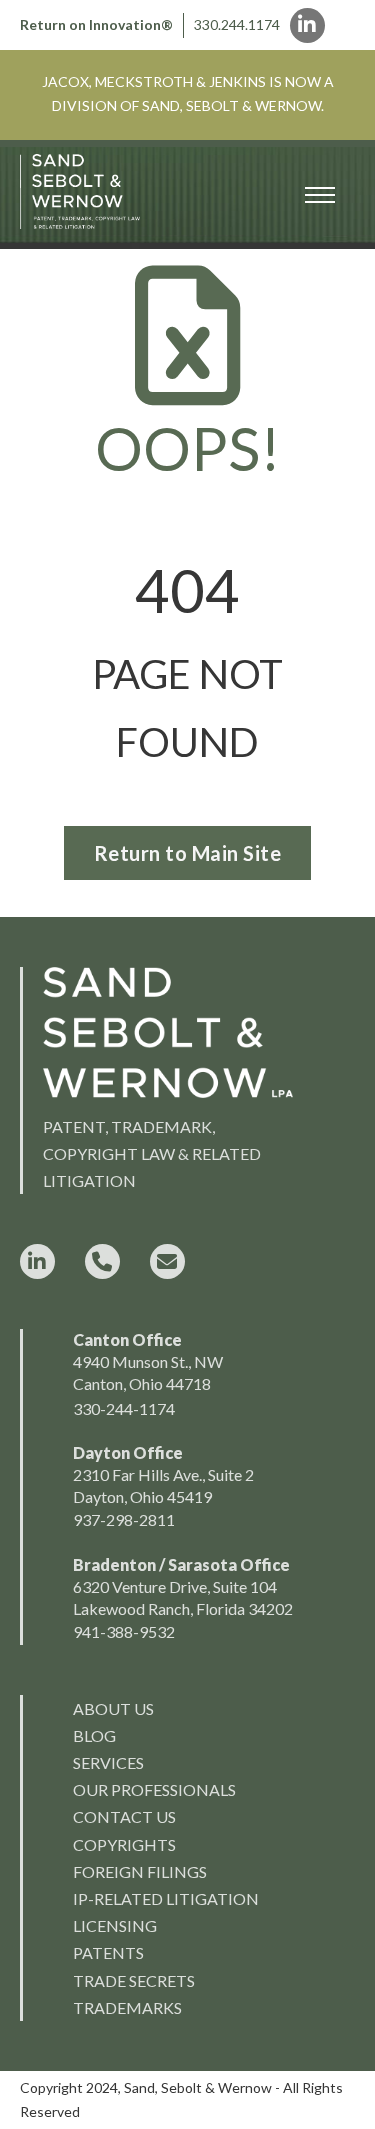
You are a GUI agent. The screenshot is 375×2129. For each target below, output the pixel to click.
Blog (94, 1735)
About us (113, 1708)
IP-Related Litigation (166, 1898)
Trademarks (127, 2007)
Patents (108, 1952)
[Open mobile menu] (320, 195)
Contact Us (124, 1816)
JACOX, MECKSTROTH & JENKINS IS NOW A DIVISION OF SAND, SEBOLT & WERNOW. (188, 93)
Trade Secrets (134, 1980)
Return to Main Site (188, 853)
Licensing (115, 1925)
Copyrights (124, 1844)
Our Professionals (154, 1789)
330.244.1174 (237, 24)
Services (108, 1762)
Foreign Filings (140, 1871)
